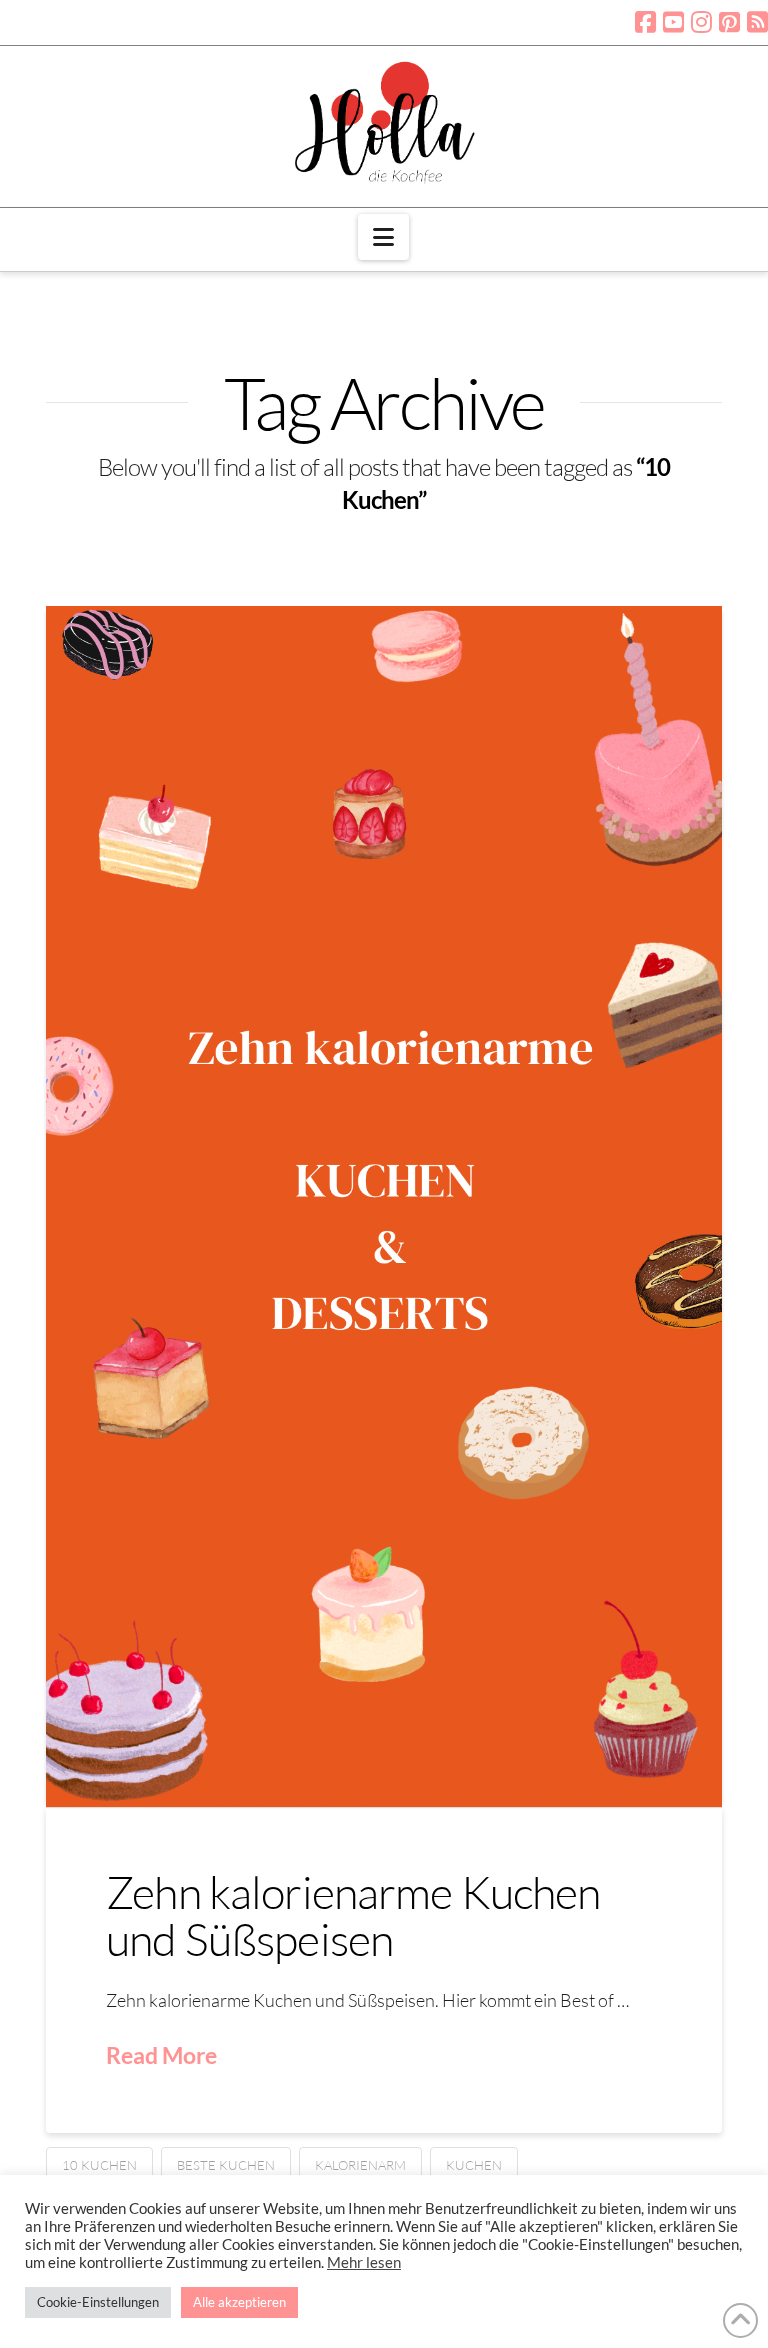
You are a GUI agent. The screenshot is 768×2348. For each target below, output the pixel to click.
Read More (161, 2055)
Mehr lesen (364, 2262)
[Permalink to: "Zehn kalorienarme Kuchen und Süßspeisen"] (384, 1206)
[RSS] (757, 22)
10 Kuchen (99, 2165)
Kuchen (474, 2165)
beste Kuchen (226, 2165)
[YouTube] (673, 22)
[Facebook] (645, 22)
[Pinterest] (729, 22)
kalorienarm (360, 2165)
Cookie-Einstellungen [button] (98, 2302)
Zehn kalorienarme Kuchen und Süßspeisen (353, 1915)
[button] (383, 237)
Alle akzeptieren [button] (239, 2302)
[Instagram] (701, 22)
